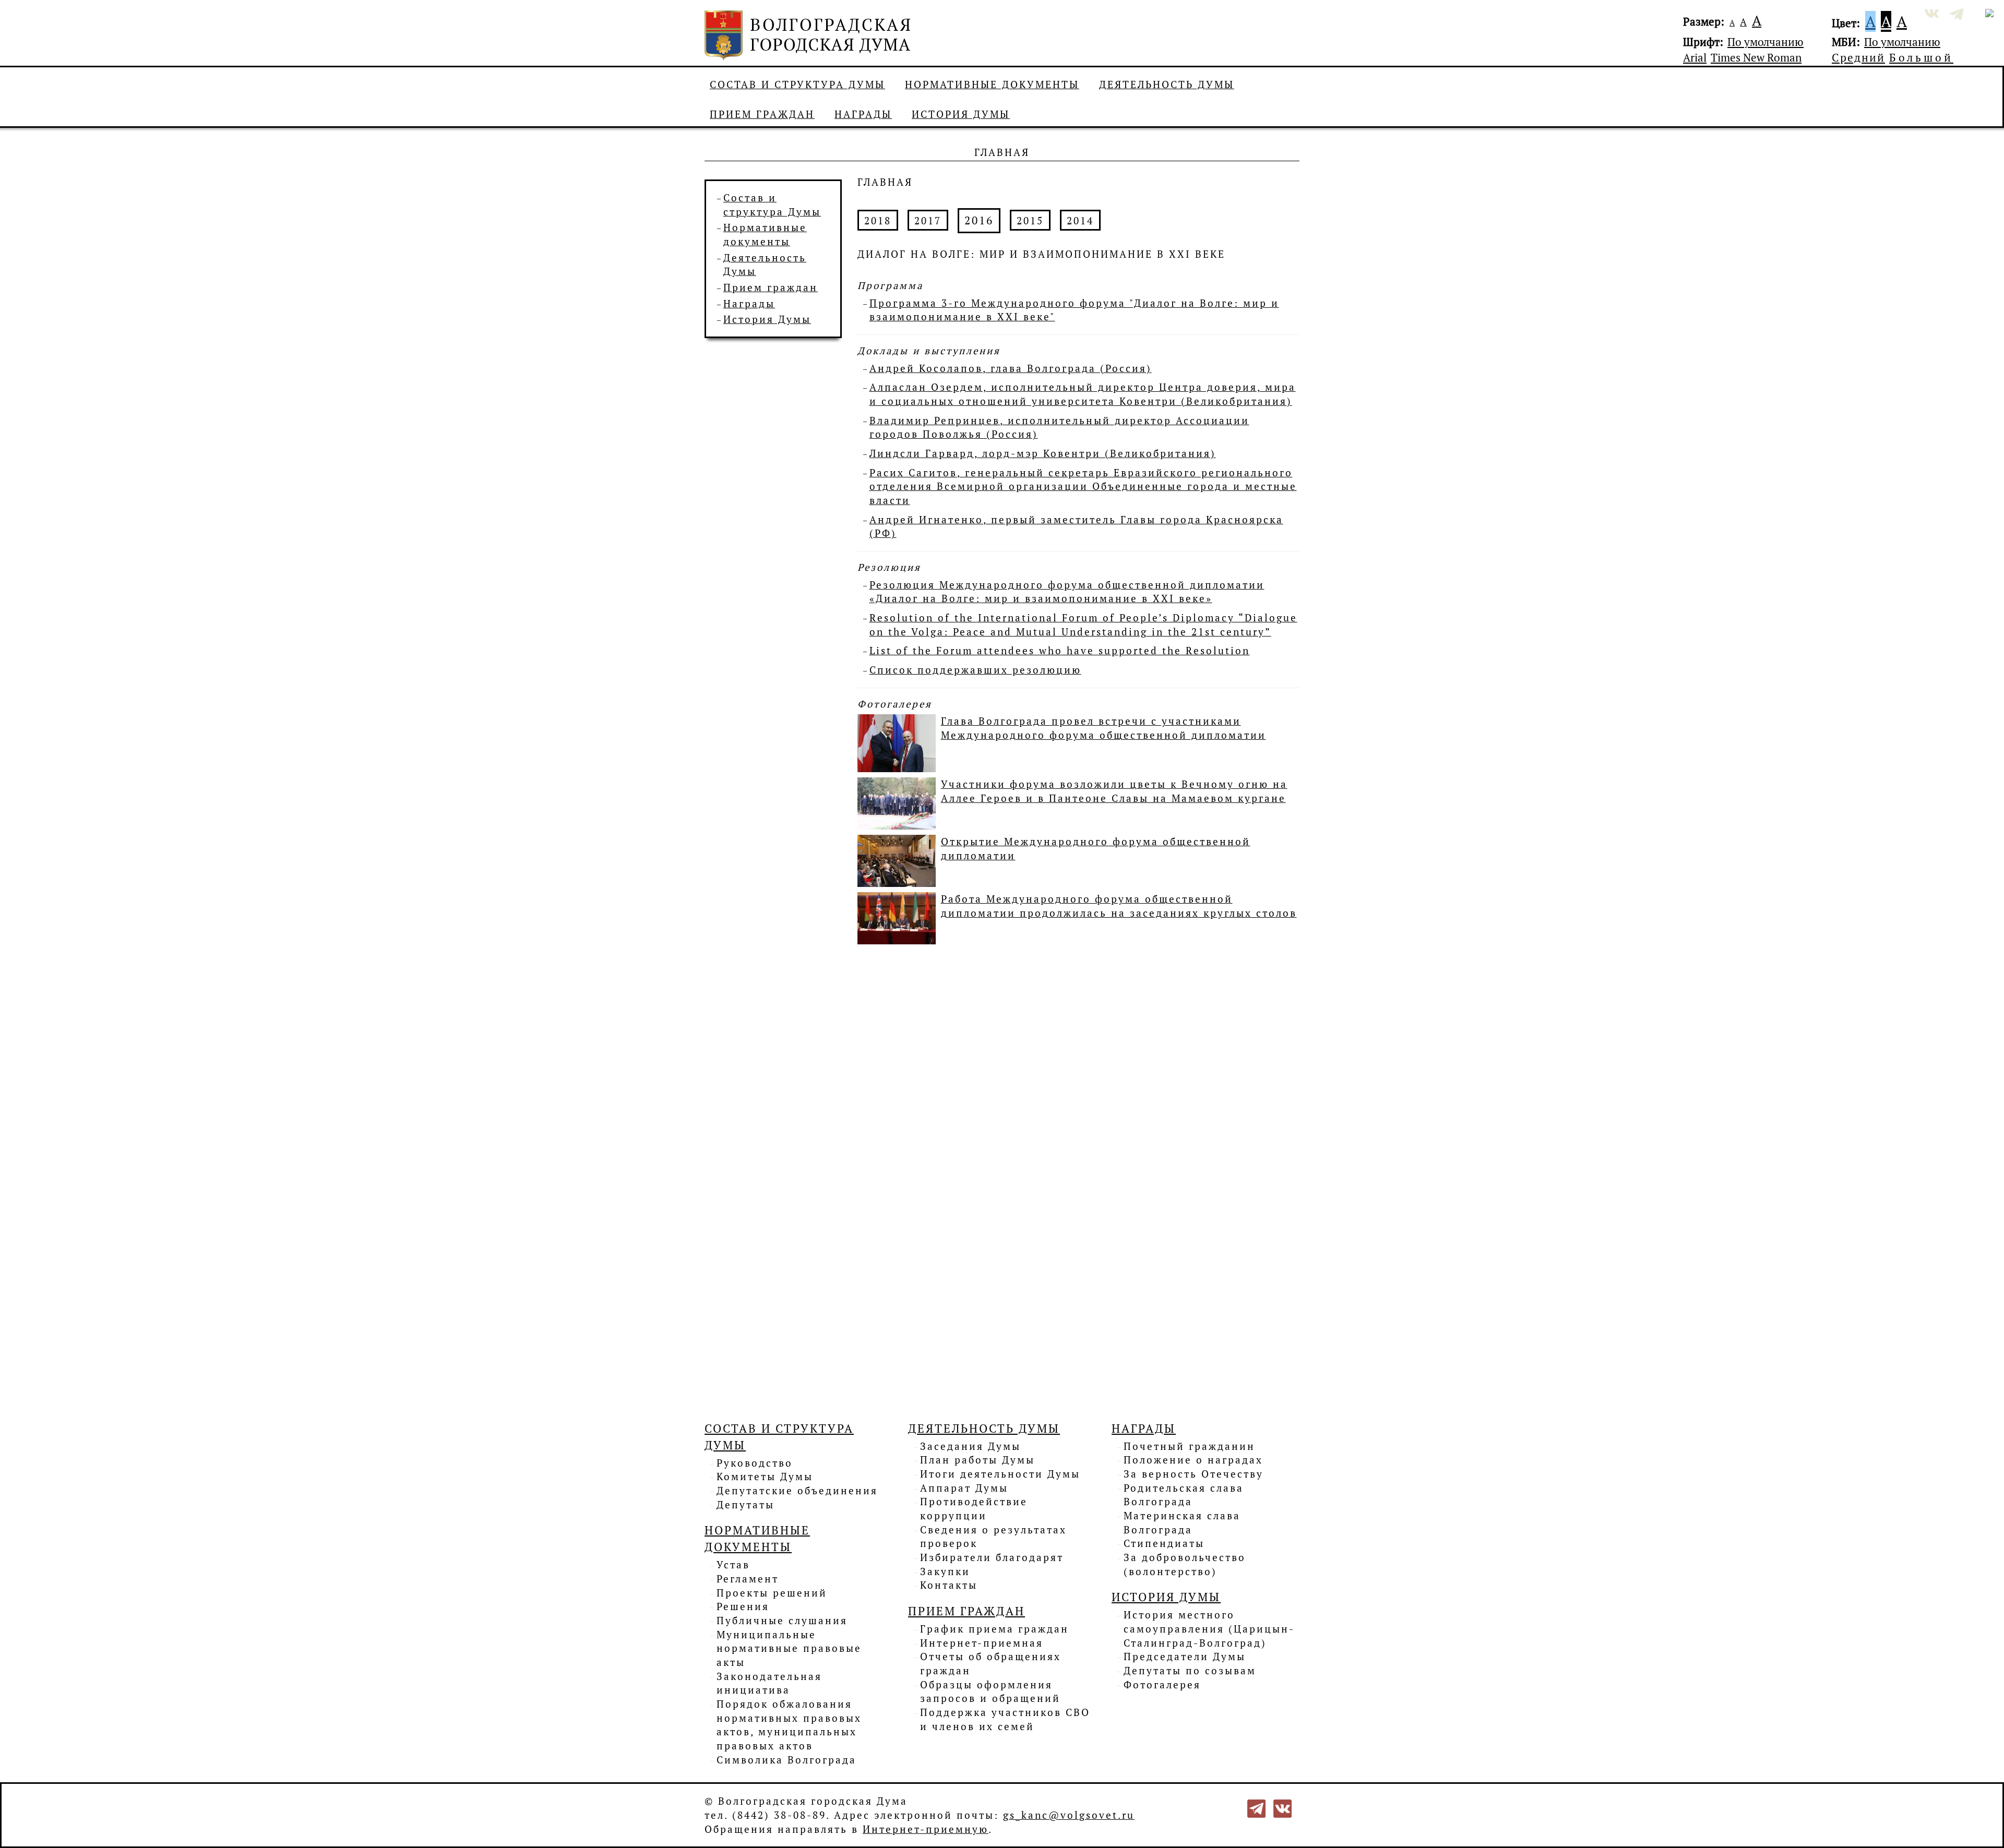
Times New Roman (1756, 57)
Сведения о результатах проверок (993, 1537)
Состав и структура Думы (797, 85)
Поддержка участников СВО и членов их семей (1005, 1719)
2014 (1080, 221)
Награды (863, 114)
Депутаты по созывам (1190, 1671)
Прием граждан (762, 114)
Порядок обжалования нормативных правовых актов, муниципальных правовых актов (789, 1725)
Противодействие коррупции (974, 1509)
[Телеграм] (1256, 1808)
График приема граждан (994, 1629)
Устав (733, 1565)
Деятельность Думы (1167, 85)
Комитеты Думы (765, 1477)
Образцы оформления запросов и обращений (990, 1692)
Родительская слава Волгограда (1184, 1495)
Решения (743, 1606)
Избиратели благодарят (992, 1557)
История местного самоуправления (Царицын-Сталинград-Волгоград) (1209, 1629)
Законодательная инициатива (769, 1683)
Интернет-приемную (926, 1829)
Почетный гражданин (1189, 1446)
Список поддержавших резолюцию (975, 670)
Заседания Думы (970, 1446)
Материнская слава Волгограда (1182, 1523)
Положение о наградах (1193, 1460)
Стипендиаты (1164, 1543)
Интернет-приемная (982, 1643)
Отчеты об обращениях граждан (991, 1664)
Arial (1695, 57)
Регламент (748, 1579)
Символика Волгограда (786, 1760)
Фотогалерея (1162, 1685)
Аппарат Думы (964, 1488)
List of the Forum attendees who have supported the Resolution (1060, 651)
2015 (1030, 221)
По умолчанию (1766, 42)
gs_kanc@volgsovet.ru (1069, 1815)
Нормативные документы (992, 85)
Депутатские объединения (797, 1491)
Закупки (945, 1571)
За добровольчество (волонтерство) (1185, 1564)
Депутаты (745, 1505)
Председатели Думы (1185, 1657)
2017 (928, 221)
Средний (1858, 57)
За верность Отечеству (1194, 1474)
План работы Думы (977, 1460)
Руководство (755, 1463)
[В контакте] (1283, 1808)
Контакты (949, 1585)
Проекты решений (772, 1593)
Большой (1921, 57)
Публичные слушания (782, 1621)
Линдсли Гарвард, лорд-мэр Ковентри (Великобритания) (1043, 453)
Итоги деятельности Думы (1000, 1474)
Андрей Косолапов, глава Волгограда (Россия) (1011, 368)
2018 (878, 221)
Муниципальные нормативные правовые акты (789, 1648)
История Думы (961, 114)
